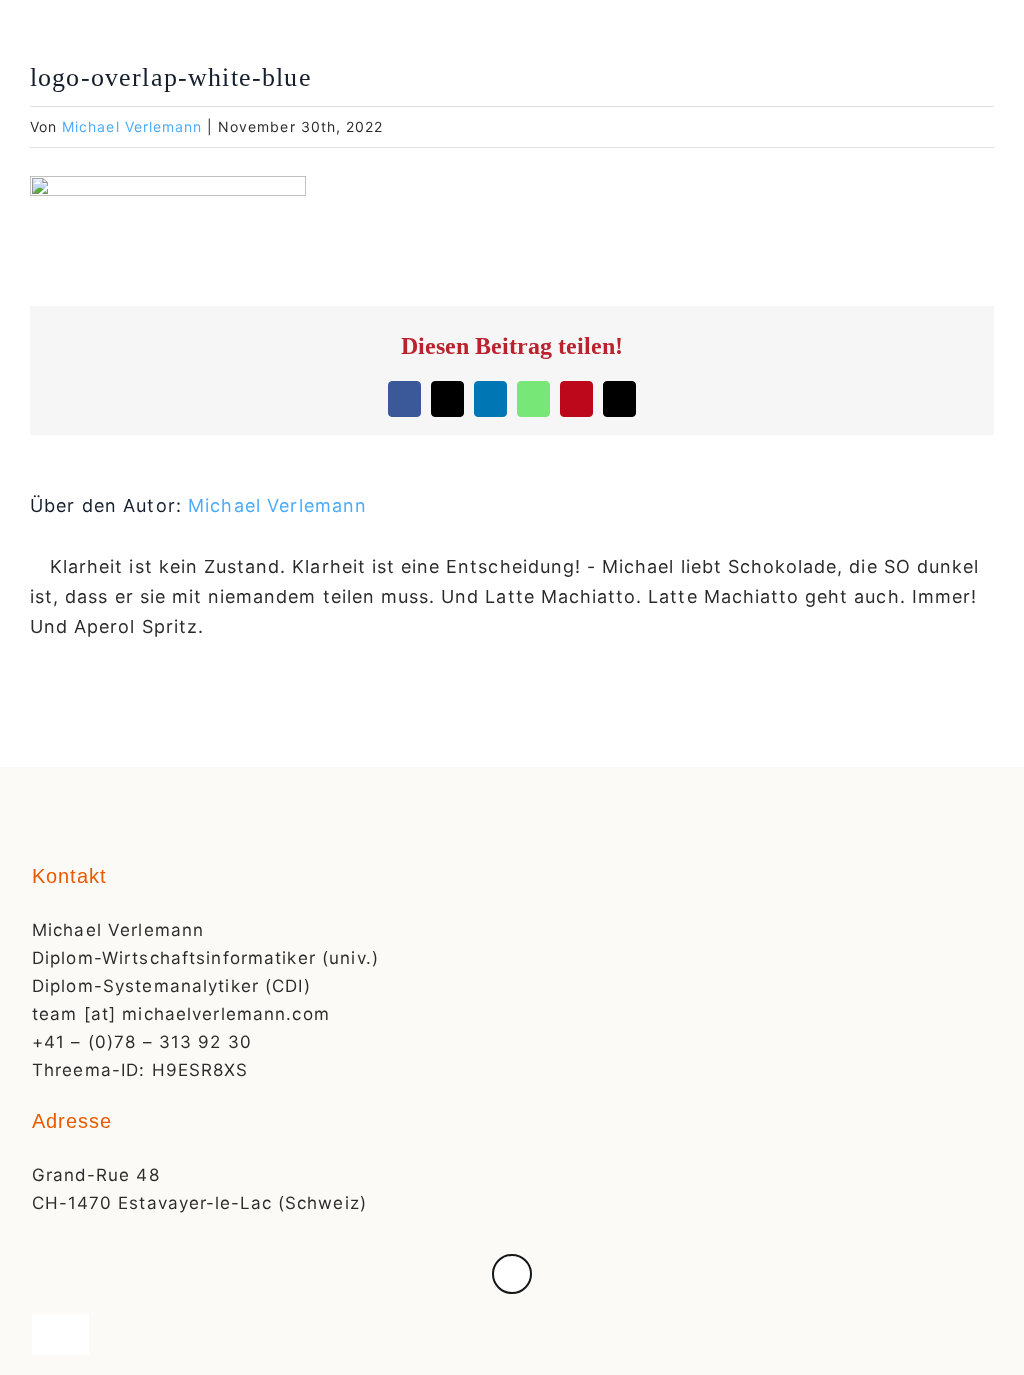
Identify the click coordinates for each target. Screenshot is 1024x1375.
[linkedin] (512, 1274)
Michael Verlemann (132, 126)
